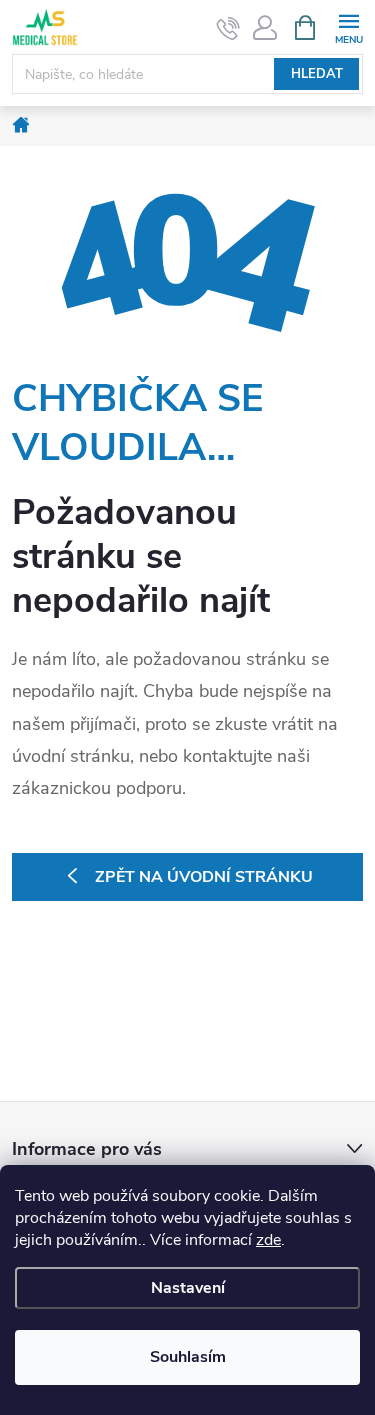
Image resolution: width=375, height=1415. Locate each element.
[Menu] (348, 26)
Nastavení (188, 1288)
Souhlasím (188, 1357)
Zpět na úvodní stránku (204, 877)
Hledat (317, 74)
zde (268, 1240)
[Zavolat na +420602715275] (228, 28)
